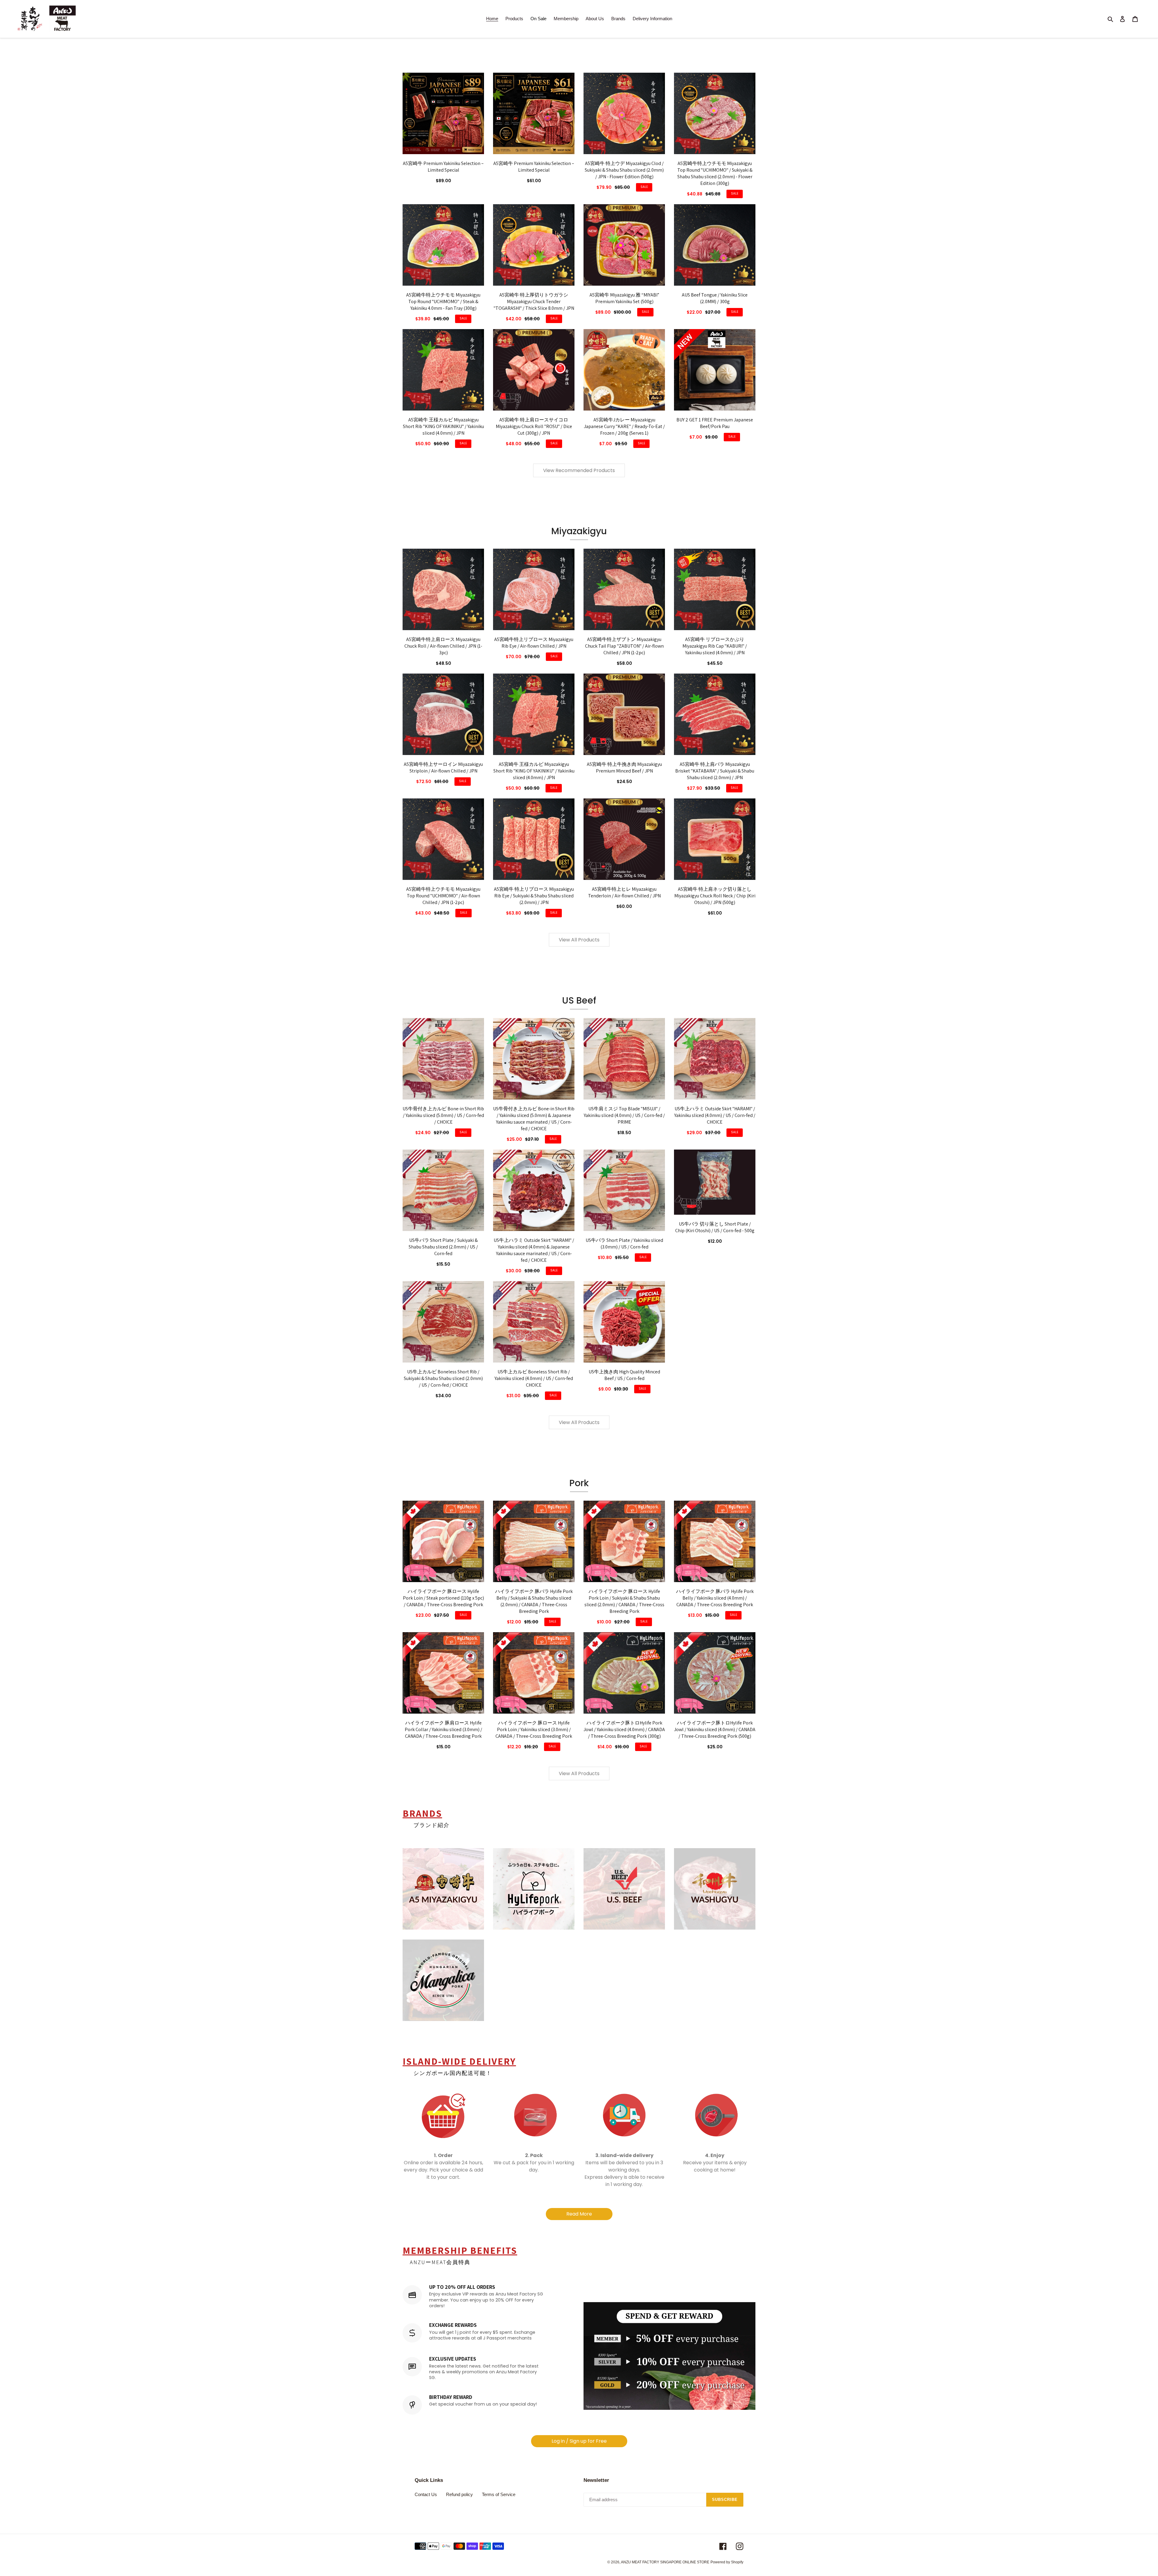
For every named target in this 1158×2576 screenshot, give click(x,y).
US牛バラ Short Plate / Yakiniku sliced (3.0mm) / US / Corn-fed (624, 1244)
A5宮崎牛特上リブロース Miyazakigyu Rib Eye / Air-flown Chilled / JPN (534, 643)
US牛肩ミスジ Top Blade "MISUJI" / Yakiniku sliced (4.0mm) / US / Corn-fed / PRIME (624, 1115)
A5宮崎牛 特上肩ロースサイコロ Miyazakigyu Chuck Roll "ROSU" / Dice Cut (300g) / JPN (534, 426)
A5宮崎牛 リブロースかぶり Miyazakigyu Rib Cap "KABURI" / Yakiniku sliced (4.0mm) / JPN (715, 646)
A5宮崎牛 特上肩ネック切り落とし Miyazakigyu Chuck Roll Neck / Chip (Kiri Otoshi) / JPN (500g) (715, 896)
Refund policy (459, 2494)
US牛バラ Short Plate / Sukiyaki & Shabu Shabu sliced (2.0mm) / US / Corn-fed (443, 1247)
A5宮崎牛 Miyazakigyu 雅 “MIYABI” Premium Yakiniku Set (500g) (624, 298)
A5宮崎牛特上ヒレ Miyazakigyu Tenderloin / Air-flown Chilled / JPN (624, 892)
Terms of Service (499, 2494)
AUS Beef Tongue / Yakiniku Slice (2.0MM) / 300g (715, 298)
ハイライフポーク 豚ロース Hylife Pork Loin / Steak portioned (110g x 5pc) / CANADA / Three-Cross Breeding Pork (443, 1598)
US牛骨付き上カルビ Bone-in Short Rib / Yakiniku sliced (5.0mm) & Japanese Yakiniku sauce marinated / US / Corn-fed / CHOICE (534, 1119)
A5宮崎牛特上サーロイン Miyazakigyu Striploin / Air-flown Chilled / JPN (443, 768)
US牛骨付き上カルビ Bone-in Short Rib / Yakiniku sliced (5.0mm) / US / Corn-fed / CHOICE (443, 1115)
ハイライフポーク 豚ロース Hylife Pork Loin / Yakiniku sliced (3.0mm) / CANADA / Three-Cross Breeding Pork (534, 1729)
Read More (579, 2214)
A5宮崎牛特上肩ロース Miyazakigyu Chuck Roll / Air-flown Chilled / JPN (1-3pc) (443, 646)
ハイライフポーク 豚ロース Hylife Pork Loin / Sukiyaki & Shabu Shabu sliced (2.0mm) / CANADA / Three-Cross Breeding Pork (624, 1601)
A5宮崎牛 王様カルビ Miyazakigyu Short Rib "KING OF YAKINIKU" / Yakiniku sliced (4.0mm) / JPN (443, 426)
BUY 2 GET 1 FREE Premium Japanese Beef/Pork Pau (715, 423)
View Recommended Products (579, 470)
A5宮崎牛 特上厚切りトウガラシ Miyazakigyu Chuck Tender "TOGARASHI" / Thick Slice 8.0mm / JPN (534, 301)
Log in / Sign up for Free (579, 2441)
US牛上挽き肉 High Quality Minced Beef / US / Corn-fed (624, 1375)
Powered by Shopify (727, 2562)
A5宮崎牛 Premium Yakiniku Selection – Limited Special (443, 167)
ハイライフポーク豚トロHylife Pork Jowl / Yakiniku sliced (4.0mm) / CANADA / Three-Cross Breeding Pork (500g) (715, 1729)
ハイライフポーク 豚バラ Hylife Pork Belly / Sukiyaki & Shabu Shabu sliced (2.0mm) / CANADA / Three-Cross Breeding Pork (534, 1601)
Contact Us (426, 2494)
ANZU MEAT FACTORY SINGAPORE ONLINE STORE (665, 2562)
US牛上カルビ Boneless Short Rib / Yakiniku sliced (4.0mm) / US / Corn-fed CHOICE (534, 1378)
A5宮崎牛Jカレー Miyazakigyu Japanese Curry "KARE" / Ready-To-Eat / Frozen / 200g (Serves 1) (624, 426)
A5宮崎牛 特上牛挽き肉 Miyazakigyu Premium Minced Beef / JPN (624, 768)
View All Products (579, 940)
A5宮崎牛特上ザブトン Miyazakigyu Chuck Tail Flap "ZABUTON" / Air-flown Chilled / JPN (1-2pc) (624, 646)
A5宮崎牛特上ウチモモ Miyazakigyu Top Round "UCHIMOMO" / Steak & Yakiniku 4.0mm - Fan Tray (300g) (443, 301)
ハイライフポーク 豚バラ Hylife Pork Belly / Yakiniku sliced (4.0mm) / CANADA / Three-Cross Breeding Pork (715, 1598)
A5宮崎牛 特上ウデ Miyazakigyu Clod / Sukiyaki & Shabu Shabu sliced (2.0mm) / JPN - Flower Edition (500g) (624, 170)
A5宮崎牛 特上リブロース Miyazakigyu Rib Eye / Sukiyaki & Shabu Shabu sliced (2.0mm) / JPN (534, 896)
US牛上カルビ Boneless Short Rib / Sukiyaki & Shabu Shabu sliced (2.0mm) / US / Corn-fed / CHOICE (443, 1378)
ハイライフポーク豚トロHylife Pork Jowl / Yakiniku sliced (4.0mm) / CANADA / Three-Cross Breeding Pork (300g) (624, 1729)
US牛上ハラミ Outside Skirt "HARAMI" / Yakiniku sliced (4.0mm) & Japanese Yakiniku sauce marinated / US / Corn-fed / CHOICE (534, 1250)
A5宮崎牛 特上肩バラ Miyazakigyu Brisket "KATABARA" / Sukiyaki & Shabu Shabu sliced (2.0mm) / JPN (715, 771)
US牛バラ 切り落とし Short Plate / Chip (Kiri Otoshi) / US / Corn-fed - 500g (715, 1227)
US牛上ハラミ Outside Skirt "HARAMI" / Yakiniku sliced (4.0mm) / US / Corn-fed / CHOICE (715, 1115)
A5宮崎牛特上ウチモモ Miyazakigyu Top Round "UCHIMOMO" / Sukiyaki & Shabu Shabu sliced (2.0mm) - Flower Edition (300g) (715, 173)
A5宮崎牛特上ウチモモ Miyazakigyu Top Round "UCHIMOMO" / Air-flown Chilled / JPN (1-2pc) (443, 896)
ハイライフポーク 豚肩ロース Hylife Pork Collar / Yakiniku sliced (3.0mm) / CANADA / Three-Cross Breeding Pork (443, 1729)
